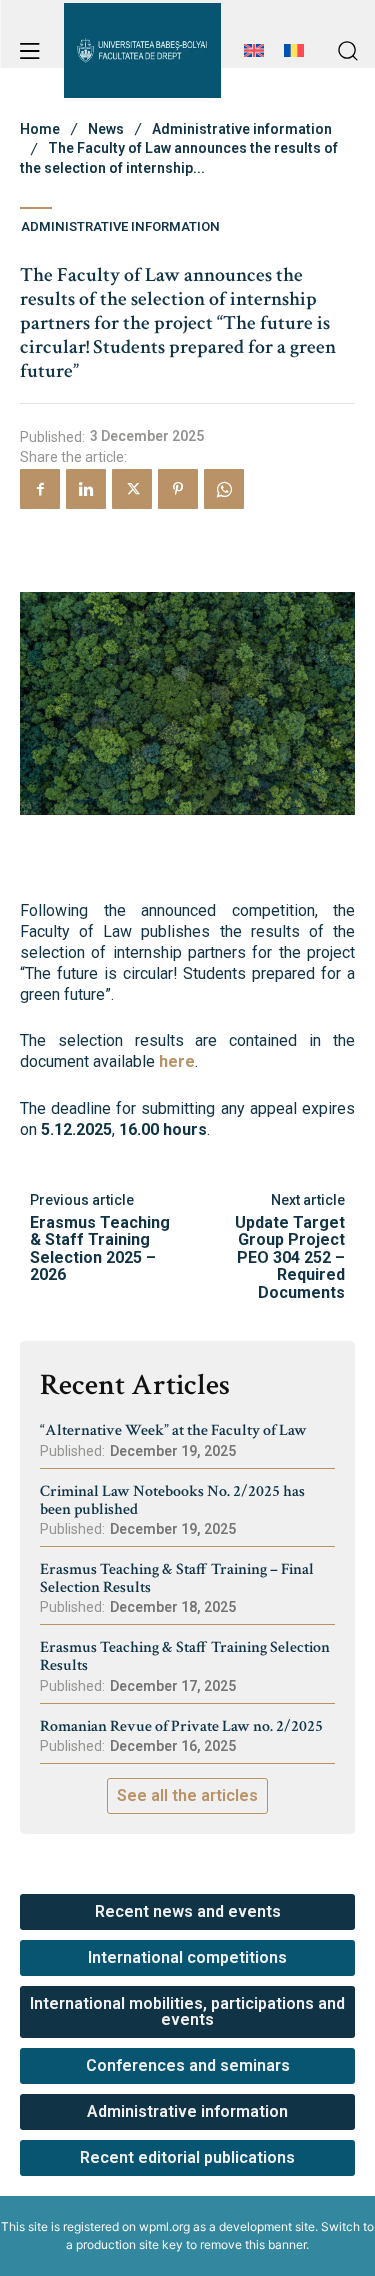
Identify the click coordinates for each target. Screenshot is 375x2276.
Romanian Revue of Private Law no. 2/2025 (181, 1726)
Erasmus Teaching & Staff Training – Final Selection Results (177, 1578)
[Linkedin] (86, 489)
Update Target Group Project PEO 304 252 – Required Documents (290, 1257)
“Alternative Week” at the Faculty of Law (173, 1430)
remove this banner (253, 2244)
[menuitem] (254, 61)
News (106, 129)
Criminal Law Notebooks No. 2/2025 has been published (172, 1500)
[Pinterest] (178, 489)
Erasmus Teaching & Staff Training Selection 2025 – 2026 (100, 1249)
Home (40, 129)
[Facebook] (40, 489)
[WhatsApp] (224, 489)
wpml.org (164, 2226)
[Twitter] (132, 489)
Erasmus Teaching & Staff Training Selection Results (185, 1656)
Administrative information (242, 129)
